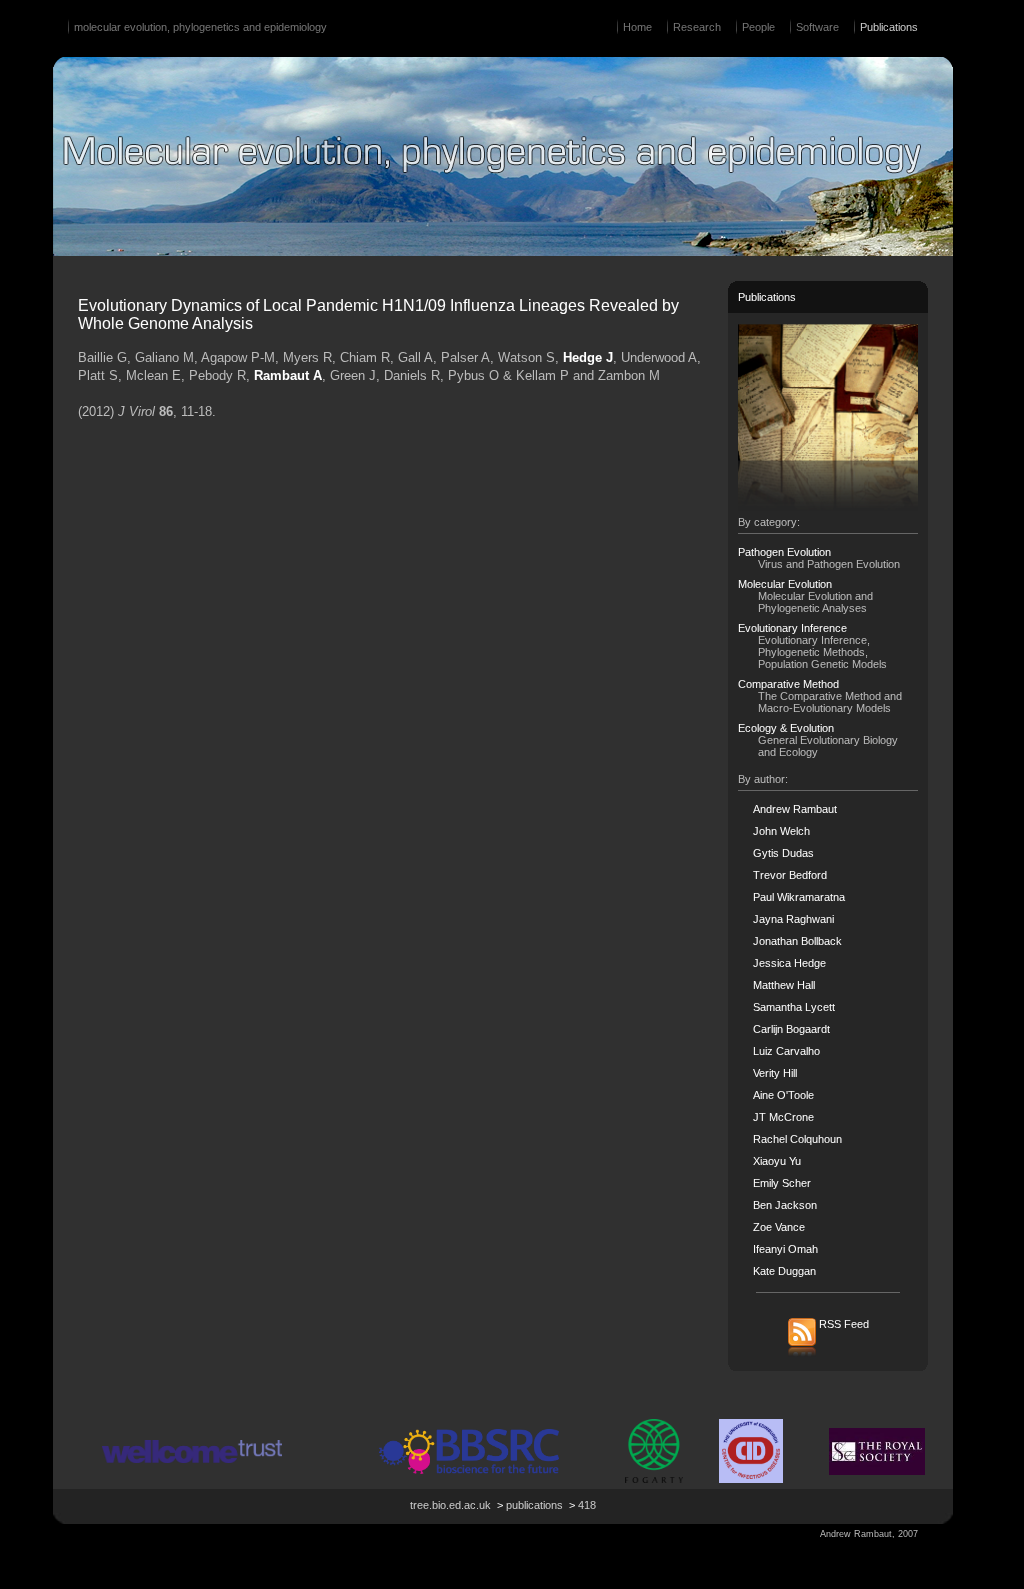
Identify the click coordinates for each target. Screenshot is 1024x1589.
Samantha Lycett (794, 1007)
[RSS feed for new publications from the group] (828, 1355)
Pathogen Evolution (784, 552)
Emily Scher (782, 1183)
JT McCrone (783, 1117)
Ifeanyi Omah (785, 1249)
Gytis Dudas (783, 853)
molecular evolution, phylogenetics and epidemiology (200, 27)
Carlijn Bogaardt (791, 1029)
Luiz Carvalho (786, 1051)
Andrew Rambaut (795, 809)
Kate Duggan (784, 1271)
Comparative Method (788, 684)
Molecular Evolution (785, 584)
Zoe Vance (779, 1227)
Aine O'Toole (783, 1095)
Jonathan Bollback (797, 941)
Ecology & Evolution (786, 728)
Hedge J (588, 357)
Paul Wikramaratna (799, 897)
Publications (889, 27)
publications (534, 1505)
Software (817, 27)
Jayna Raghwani (793, 919)
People (758, 27)
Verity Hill (775, 1073)
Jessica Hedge (789, 963)
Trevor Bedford (790, 875)
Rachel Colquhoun (797, 1139)
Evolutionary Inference (792, 628)
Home (637, 27)
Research (697, 27)
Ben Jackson (785, 1205)
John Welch (781, 831)
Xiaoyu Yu (777, 1161)
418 (587, 1505)
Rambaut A (288, 375)
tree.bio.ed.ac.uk (450, 1505)
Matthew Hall (784, 985)
